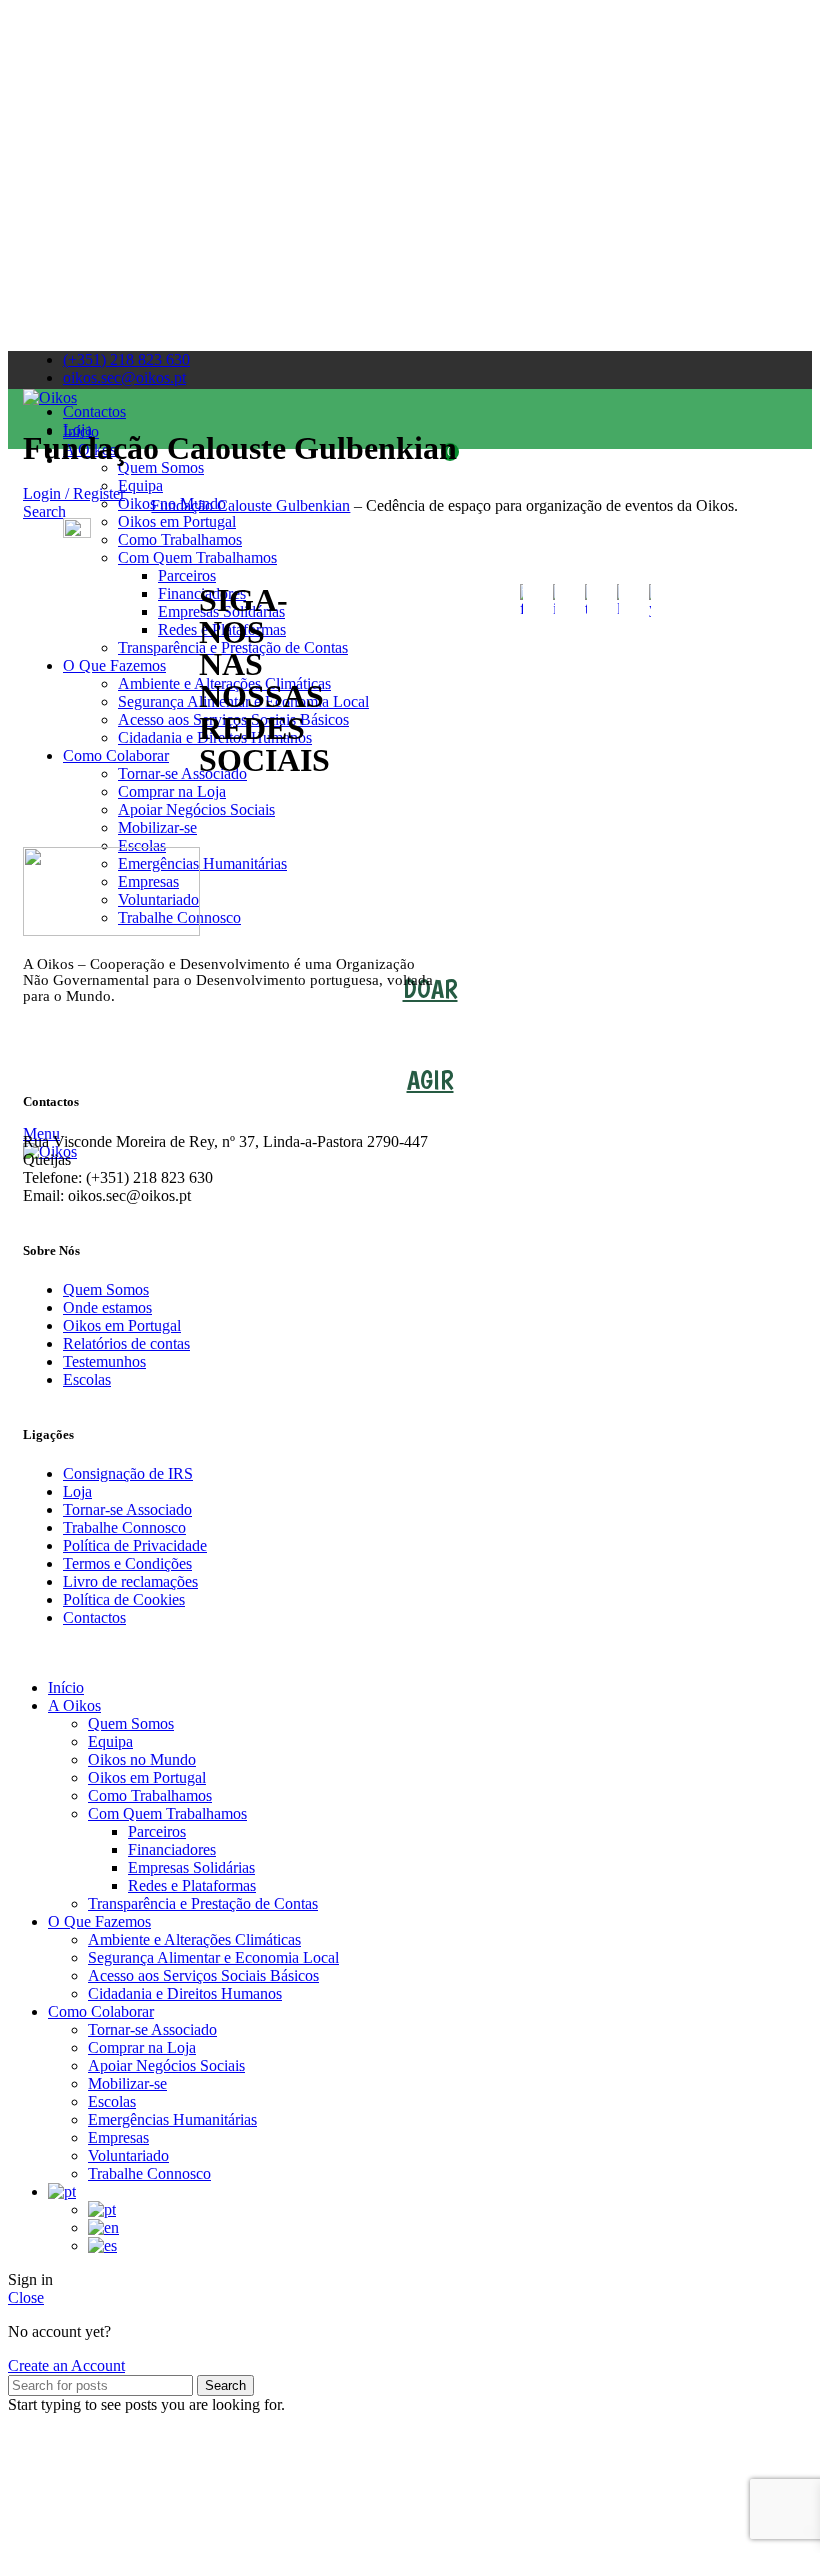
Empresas (118, 2137)
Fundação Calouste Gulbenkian (250, 505)
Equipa (110, 1741)
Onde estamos (107, 1307)
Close (26, 2297)
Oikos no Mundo (142, 1759)
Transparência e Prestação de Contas (203, 1903)
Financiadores (172, 1849)
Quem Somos (106, 1289)
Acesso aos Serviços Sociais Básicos (203, 1975)
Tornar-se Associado (127, 1509)
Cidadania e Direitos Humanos (185, 1993)
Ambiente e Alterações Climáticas (194, 1939)
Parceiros (157, 1831)
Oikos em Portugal (122, 1325)
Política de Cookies (124, 1599)
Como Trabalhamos (150, 1795)
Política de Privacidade (135, 1545)
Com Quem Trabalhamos (167, 1813)
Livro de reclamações (130, 1581)
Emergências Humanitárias (172, 2119)
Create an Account (66, 2365)
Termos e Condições (127, 1563)
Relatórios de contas (126, 1343)
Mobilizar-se (157, 827)
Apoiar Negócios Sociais (196, 809)
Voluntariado (128, 2155)
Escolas (87, 1379)
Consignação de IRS (128, 1473)
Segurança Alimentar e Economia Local (213, 1957)
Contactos (94, 1617)
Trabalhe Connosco (124, 1527)
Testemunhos (104, 1361)
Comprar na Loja (172, 791)
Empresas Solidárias (191, 1867)
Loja (77, 1491)
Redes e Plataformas (192, 1885)
